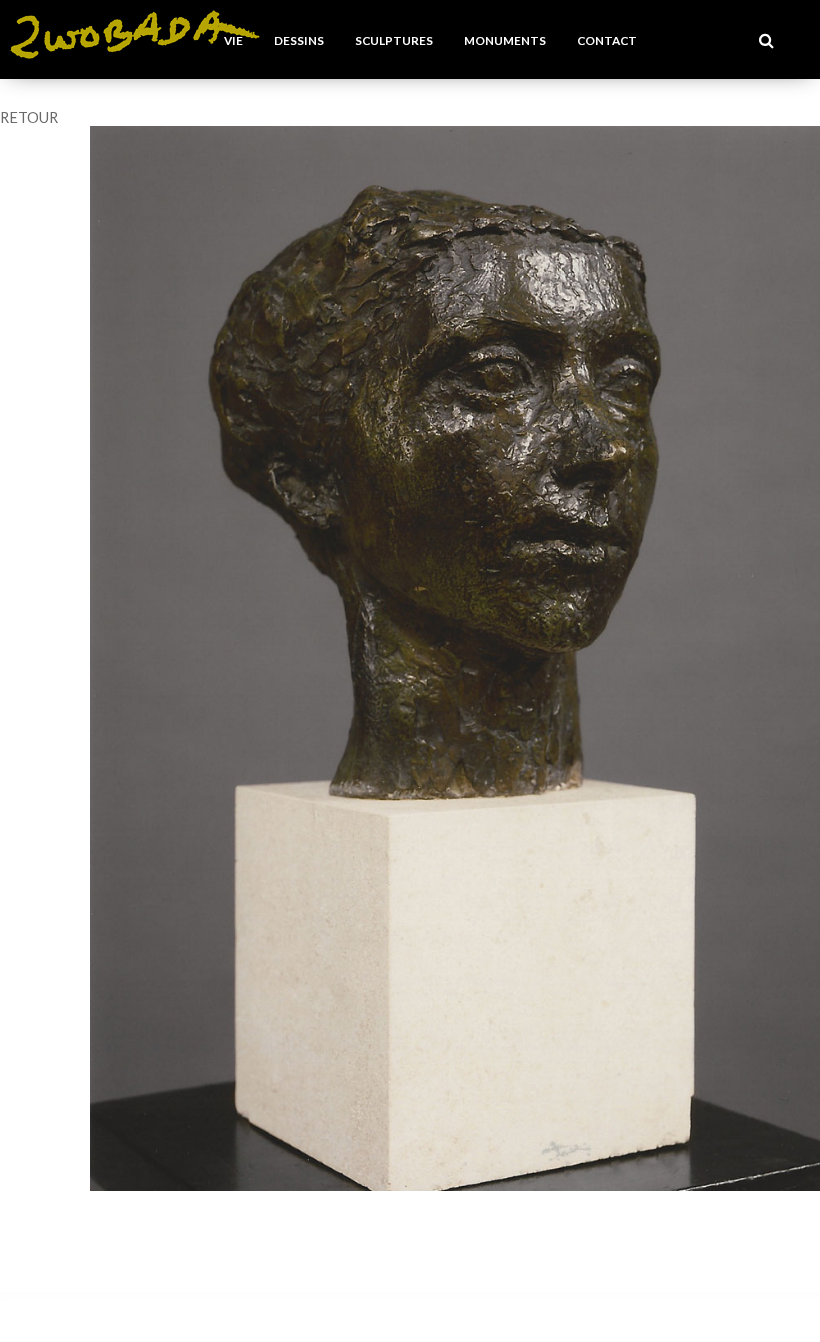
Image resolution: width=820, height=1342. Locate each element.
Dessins (299, 40)
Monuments (505, 40)
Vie (233, 40)
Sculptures (394, 40)
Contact (607, 40)
